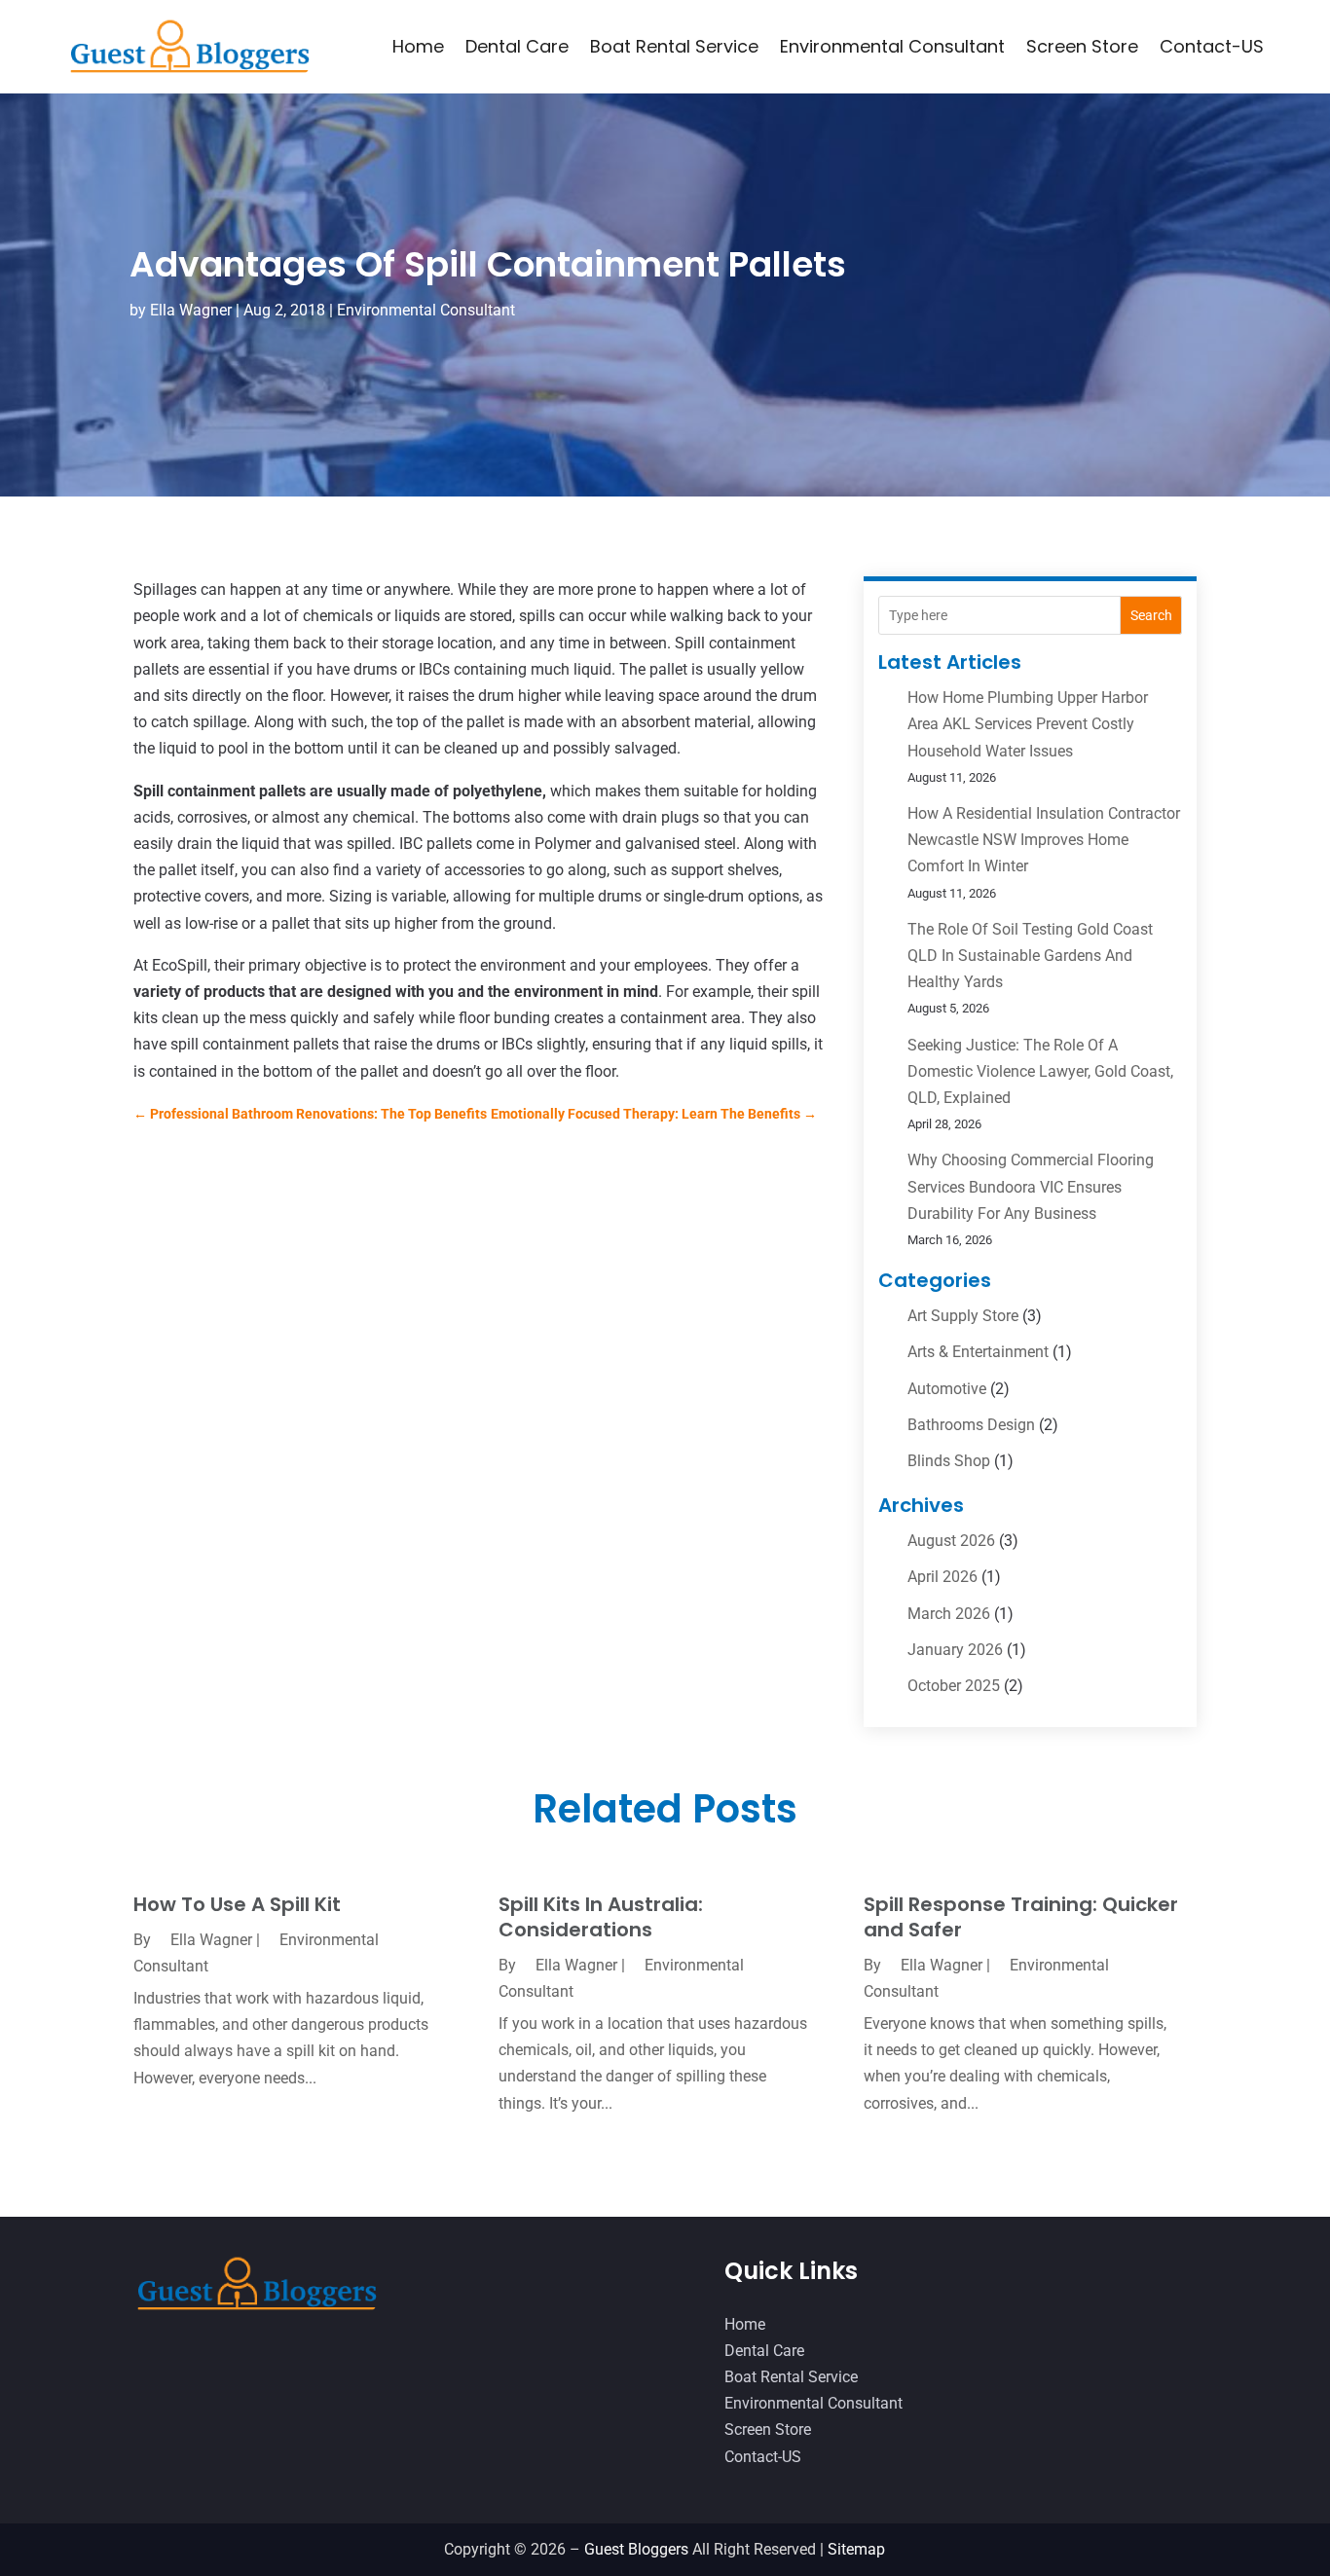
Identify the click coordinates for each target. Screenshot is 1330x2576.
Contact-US (1212, 46)
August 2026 (951, 1541)
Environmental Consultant (892, 46)
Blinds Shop (949, 1461)
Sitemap (856, 2549)
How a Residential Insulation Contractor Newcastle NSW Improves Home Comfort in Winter (1044, 840)
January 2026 (955, 1650)
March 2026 (949, 1614)
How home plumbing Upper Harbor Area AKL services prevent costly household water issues (1028, 724)
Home (418, 46)
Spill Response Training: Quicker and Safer (1021, 1917)
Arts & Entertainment (978, 1352)
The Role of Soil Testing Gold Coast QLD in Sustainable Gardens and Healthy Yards (1030, 956)
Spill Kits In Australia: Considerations (601, 1917)
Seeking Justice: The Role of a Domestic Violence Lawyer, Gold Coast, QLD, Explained (1040, 1071)
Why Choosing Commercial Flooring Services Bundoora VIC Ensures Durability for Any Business (1031, 1186)
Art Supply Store (963, 1316)
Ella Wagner (191, 310)
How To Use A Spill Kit (237, 1904)
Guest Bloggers (636, 2549)
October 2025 (954, 1686)
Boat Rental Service (674, 46)
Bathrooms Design (971, 1425)
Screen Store (1082, 46)
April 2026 (942, 1577)
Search (1151, 615)
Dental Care (517, 46)
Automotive (947, 1389)
